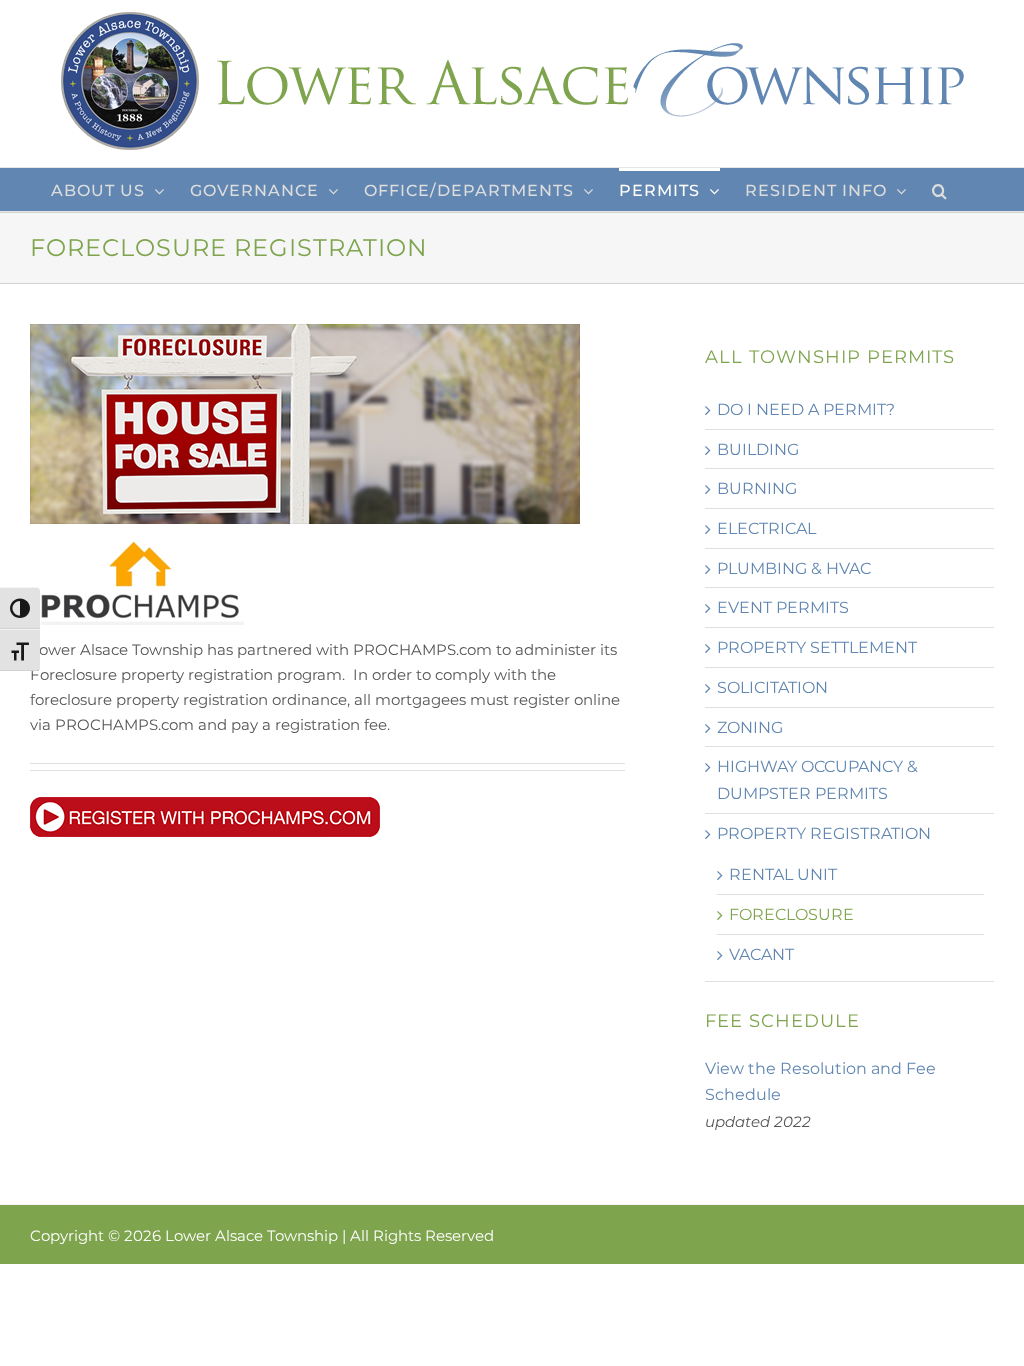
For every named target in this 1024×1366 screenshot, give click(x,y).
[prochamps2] (205, 804)
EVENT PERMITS (783, 607)
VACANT (761, 954)
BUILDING (758, 449)
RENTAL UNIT (783, 874)
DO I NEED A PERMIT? (806, 409)
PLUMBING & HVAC (794, 568)
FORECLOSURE (791, 914)
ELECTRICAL (766, 528)
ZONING (750, 727)
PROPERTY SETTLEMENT (817, 647)
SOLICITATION (772, 687)
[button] (940, 189)
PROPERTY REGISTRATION (824, 833)
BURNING (757, 488)
